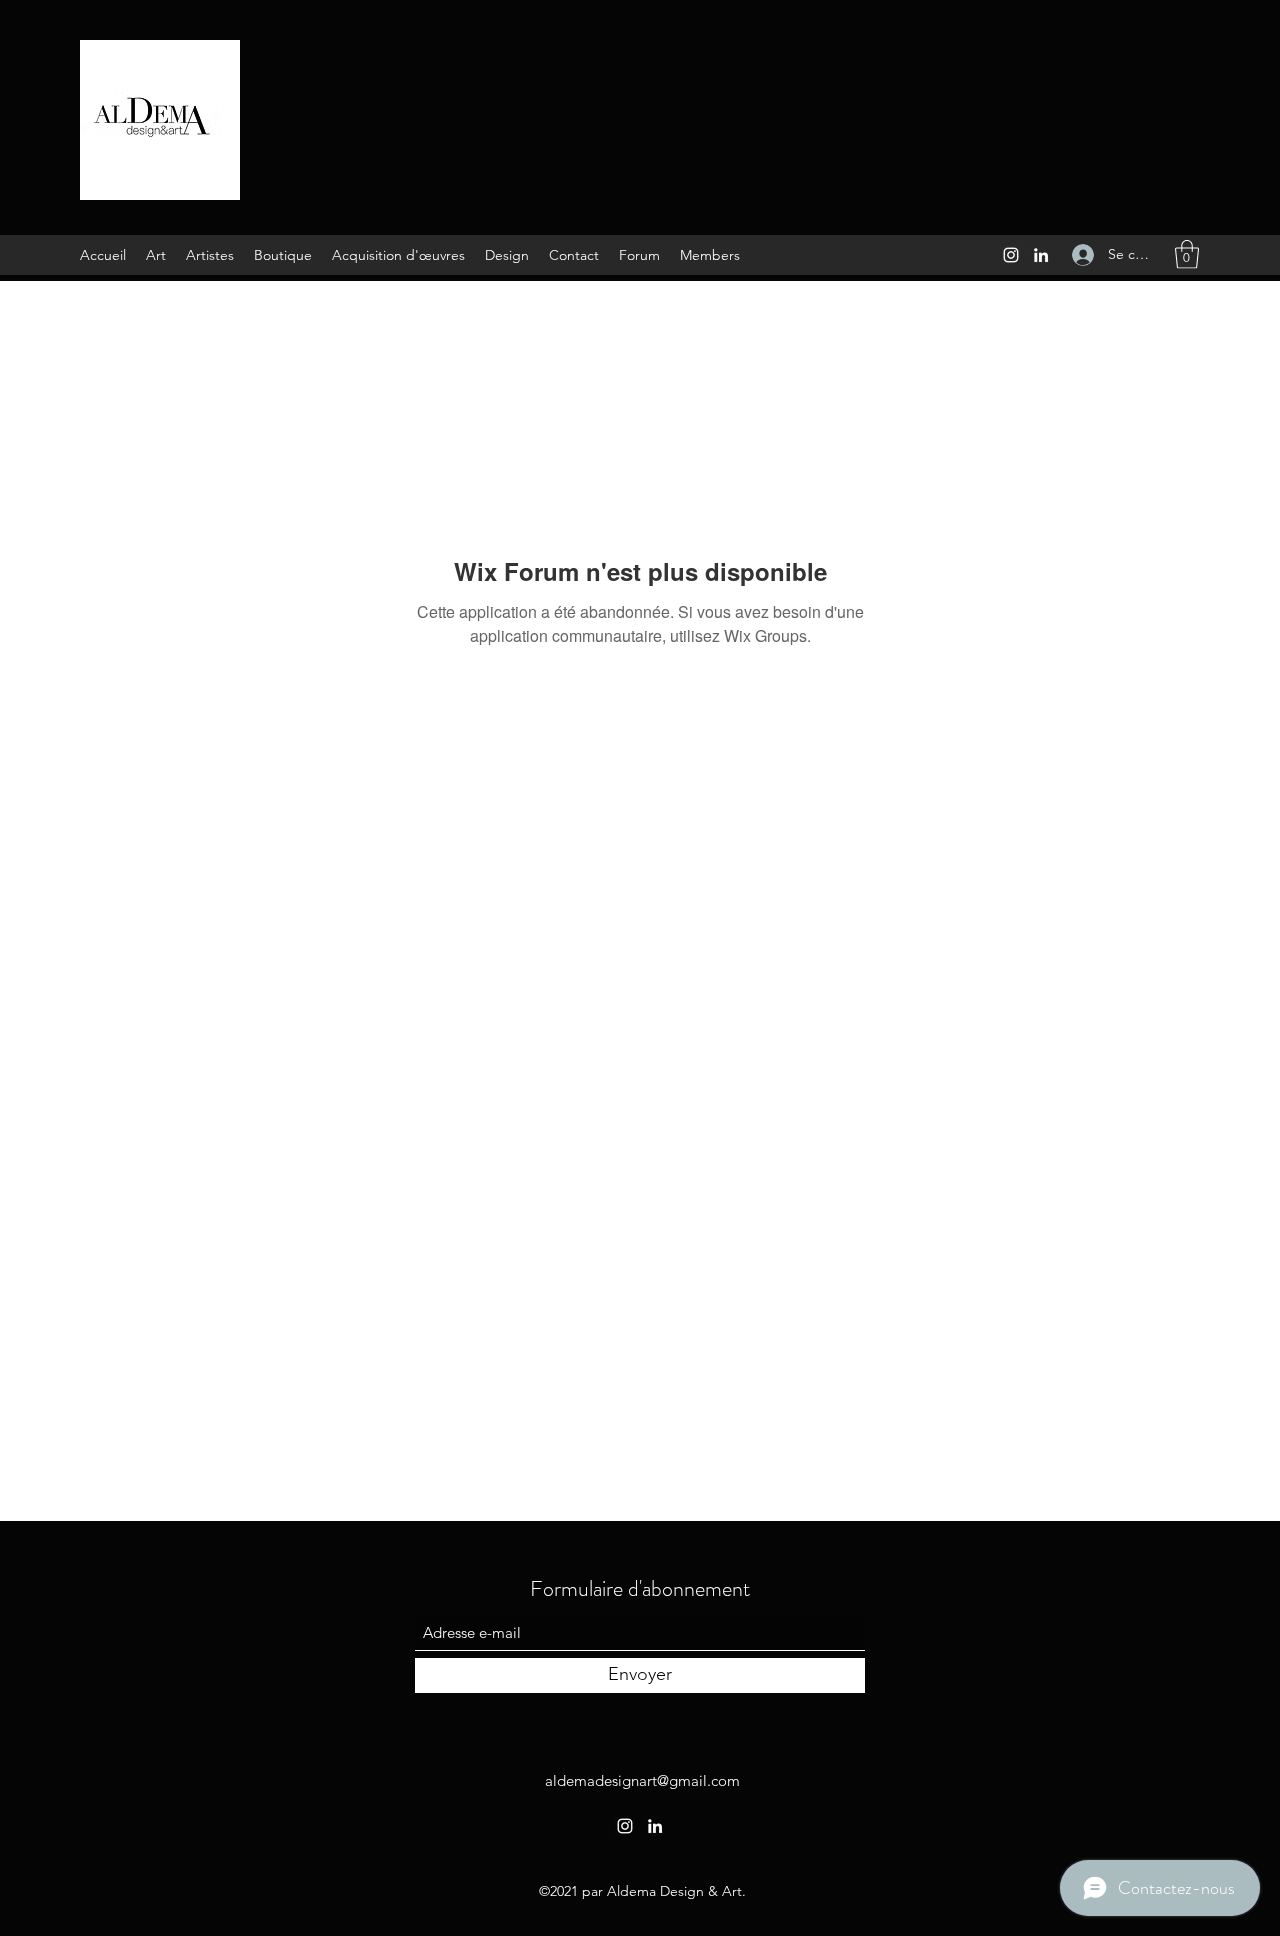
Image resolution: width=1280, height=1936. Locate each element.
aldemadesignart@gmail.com (642, 1780)
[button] (1187, 254)
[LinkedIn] (1041, 255)
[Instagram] (1011, 255)
